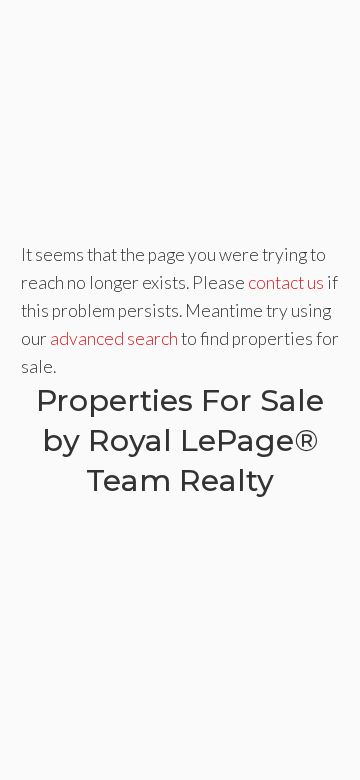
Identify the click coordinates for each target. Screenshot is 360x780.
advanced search (114, 338)
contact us (286, 282)
